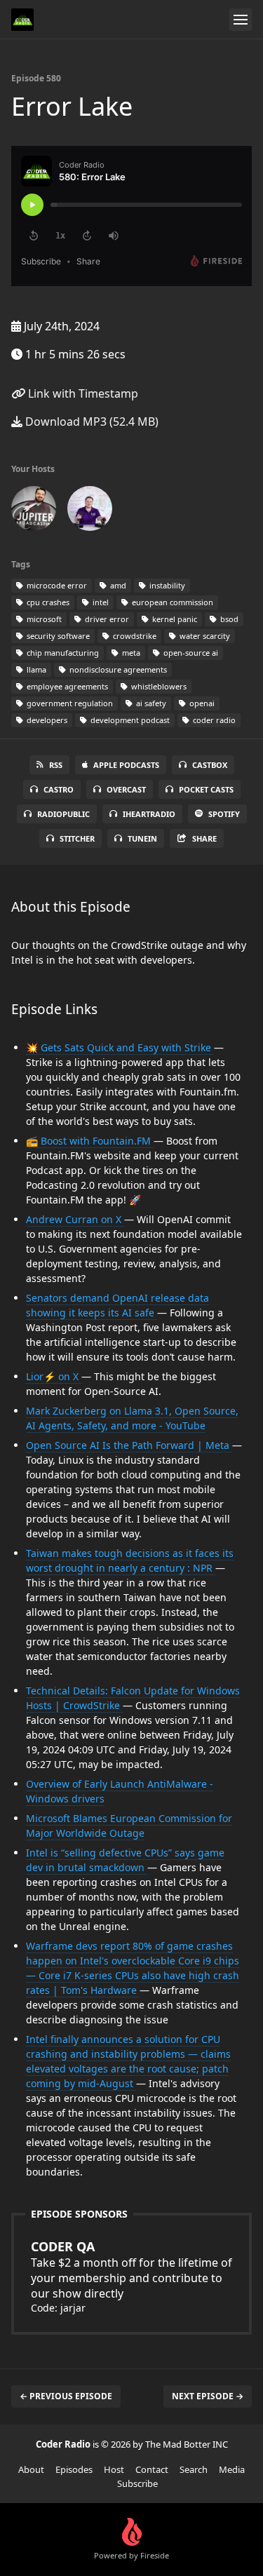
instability (166, 585)
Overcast (126, 789)
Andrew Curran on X (75, 1219)
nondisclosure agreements (117, 669)
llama (35, 669)
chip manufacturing (62, 653)
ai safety (150, 703)
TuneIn (142, 838)
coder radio (213, 720)
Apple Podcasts (126, 765)
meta (130, 653)
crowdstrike (134, 636)
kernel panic (174, 619)
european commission (171, 602)
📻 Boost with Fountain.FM (90, 1141)
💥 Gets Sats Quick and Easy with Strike (120, 1047)
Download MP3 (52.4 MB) (90, 422)
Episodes (74, 2469)
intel (100, 602)
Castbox (210, 765)
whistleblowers (158, 686)
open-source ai (190, 653)
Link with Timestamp (82, 393)
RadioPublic (63, 814)
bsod (228, 619)
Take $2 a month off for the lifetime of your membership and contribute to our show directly (131, 2270)
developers (46, 720)
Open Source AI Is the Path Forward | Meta (129, 1445)
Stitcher (77, 838)
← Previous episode (66, 2396)
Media (232, 2469)
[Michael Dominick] (90, 511)
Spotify (224, 814)
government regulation (69, 703)
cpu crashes (47, 602)
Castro (59, 789)
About (31, 2469)
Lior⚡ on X (54, 1376)
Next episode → (208, 2396)
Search (194, 2469)
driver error (106, 619)
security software (57, 636)
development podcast (129, 720)
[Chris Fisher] (34, 511)
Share (204, 838)
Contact (152, 2469)
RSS (56, 765)
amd (117, 585)
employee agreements (66, 686)
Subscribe (137, 2483)
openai (201, 703)
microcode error (56, 585)
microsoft (43, 619)
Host (114, 2469)
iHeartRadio (149, 814)
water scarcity (204, 636)
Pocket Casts (206, 789)
